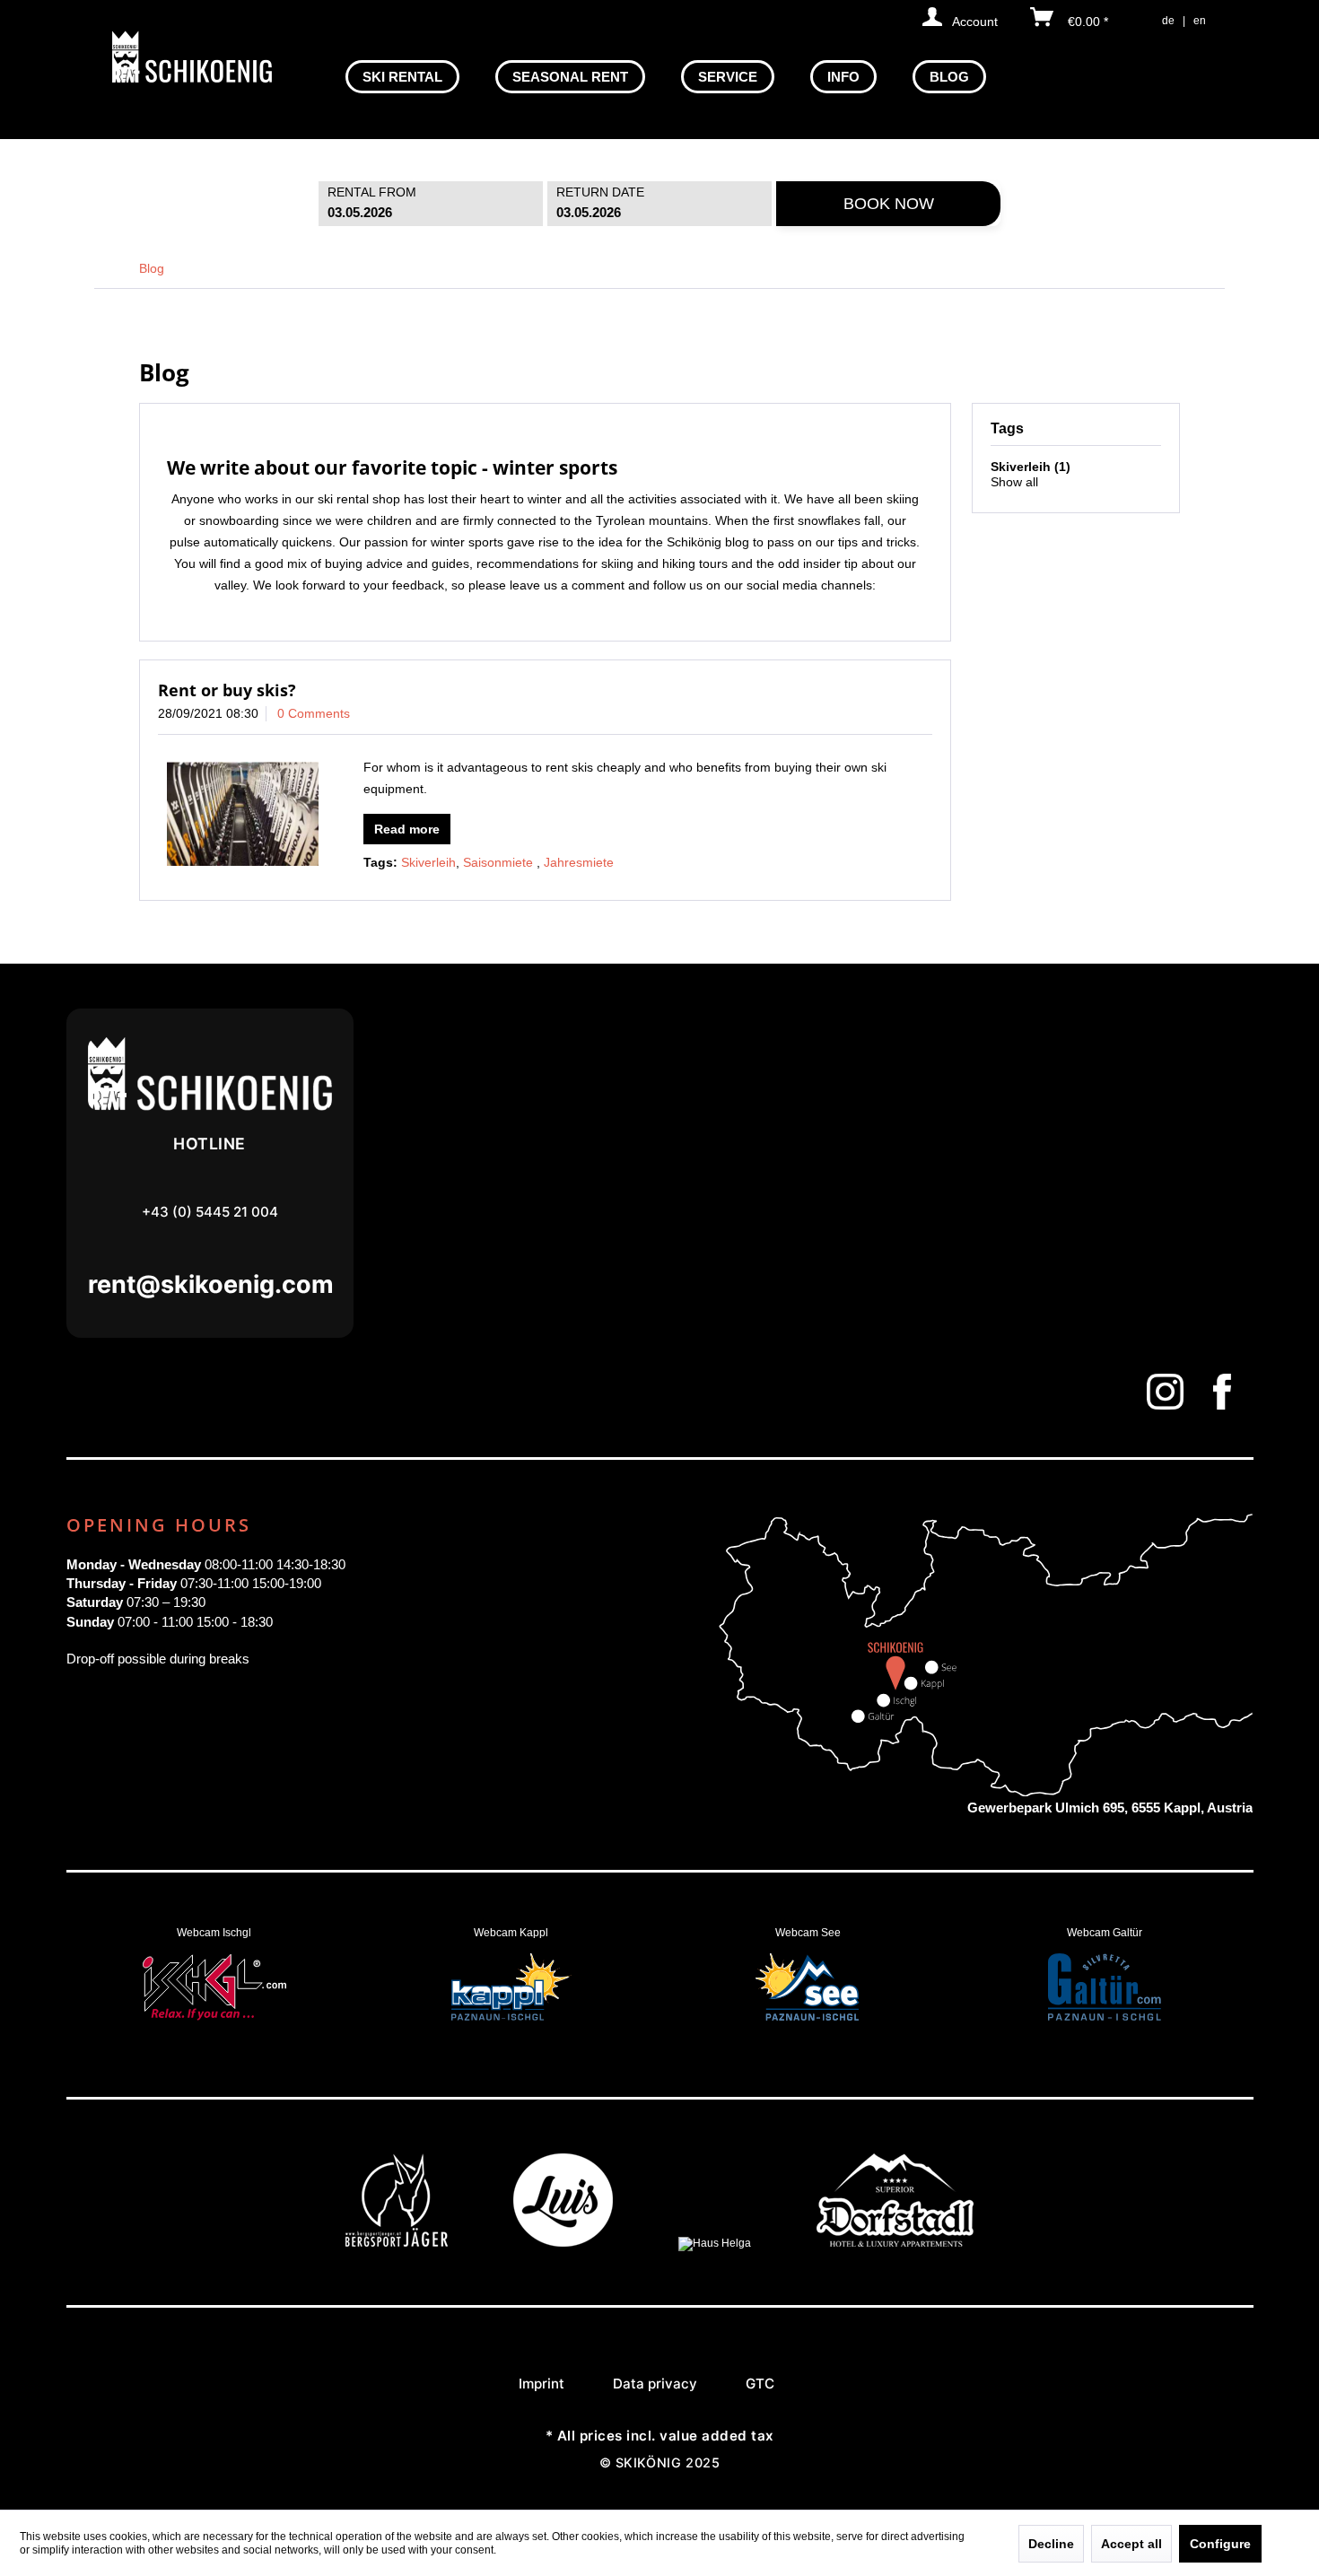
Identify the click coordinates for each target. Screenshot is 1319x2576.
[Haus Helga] (715, 2243)
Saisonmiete (500, 862)
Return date (600, 192)
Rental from (372, 192)
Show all (1014, 482)
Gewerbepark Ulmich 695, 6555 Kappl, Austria (1110, 1808)
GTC (760, 2384)
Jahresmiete (579, 862)
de (1168, 21)
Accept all (1131, 2544)
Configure (1220, 2544)
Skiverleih (428, 862)
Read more (407, 829)
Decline (1051, 2544)
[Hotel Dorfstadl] (895, 2243)
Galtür (1105, 1989)
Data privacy (655, 2384)
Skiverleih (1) (1031, 467)
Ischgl (214, 1989)
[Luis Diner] (563, 2243)
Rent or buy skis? (227, 690)
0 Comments (314, 713)
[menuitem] (402, 77)
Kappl (511, 1989)
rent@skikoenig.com (210, 1284)
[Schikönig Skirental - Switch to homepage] (192, 57)
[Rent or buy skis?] (243, 814)
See (808, 1989)
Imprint (542, 2384)
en (1200, 21)
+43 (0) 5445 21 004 (210, 1212)
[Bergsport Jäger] (397, 2243)
